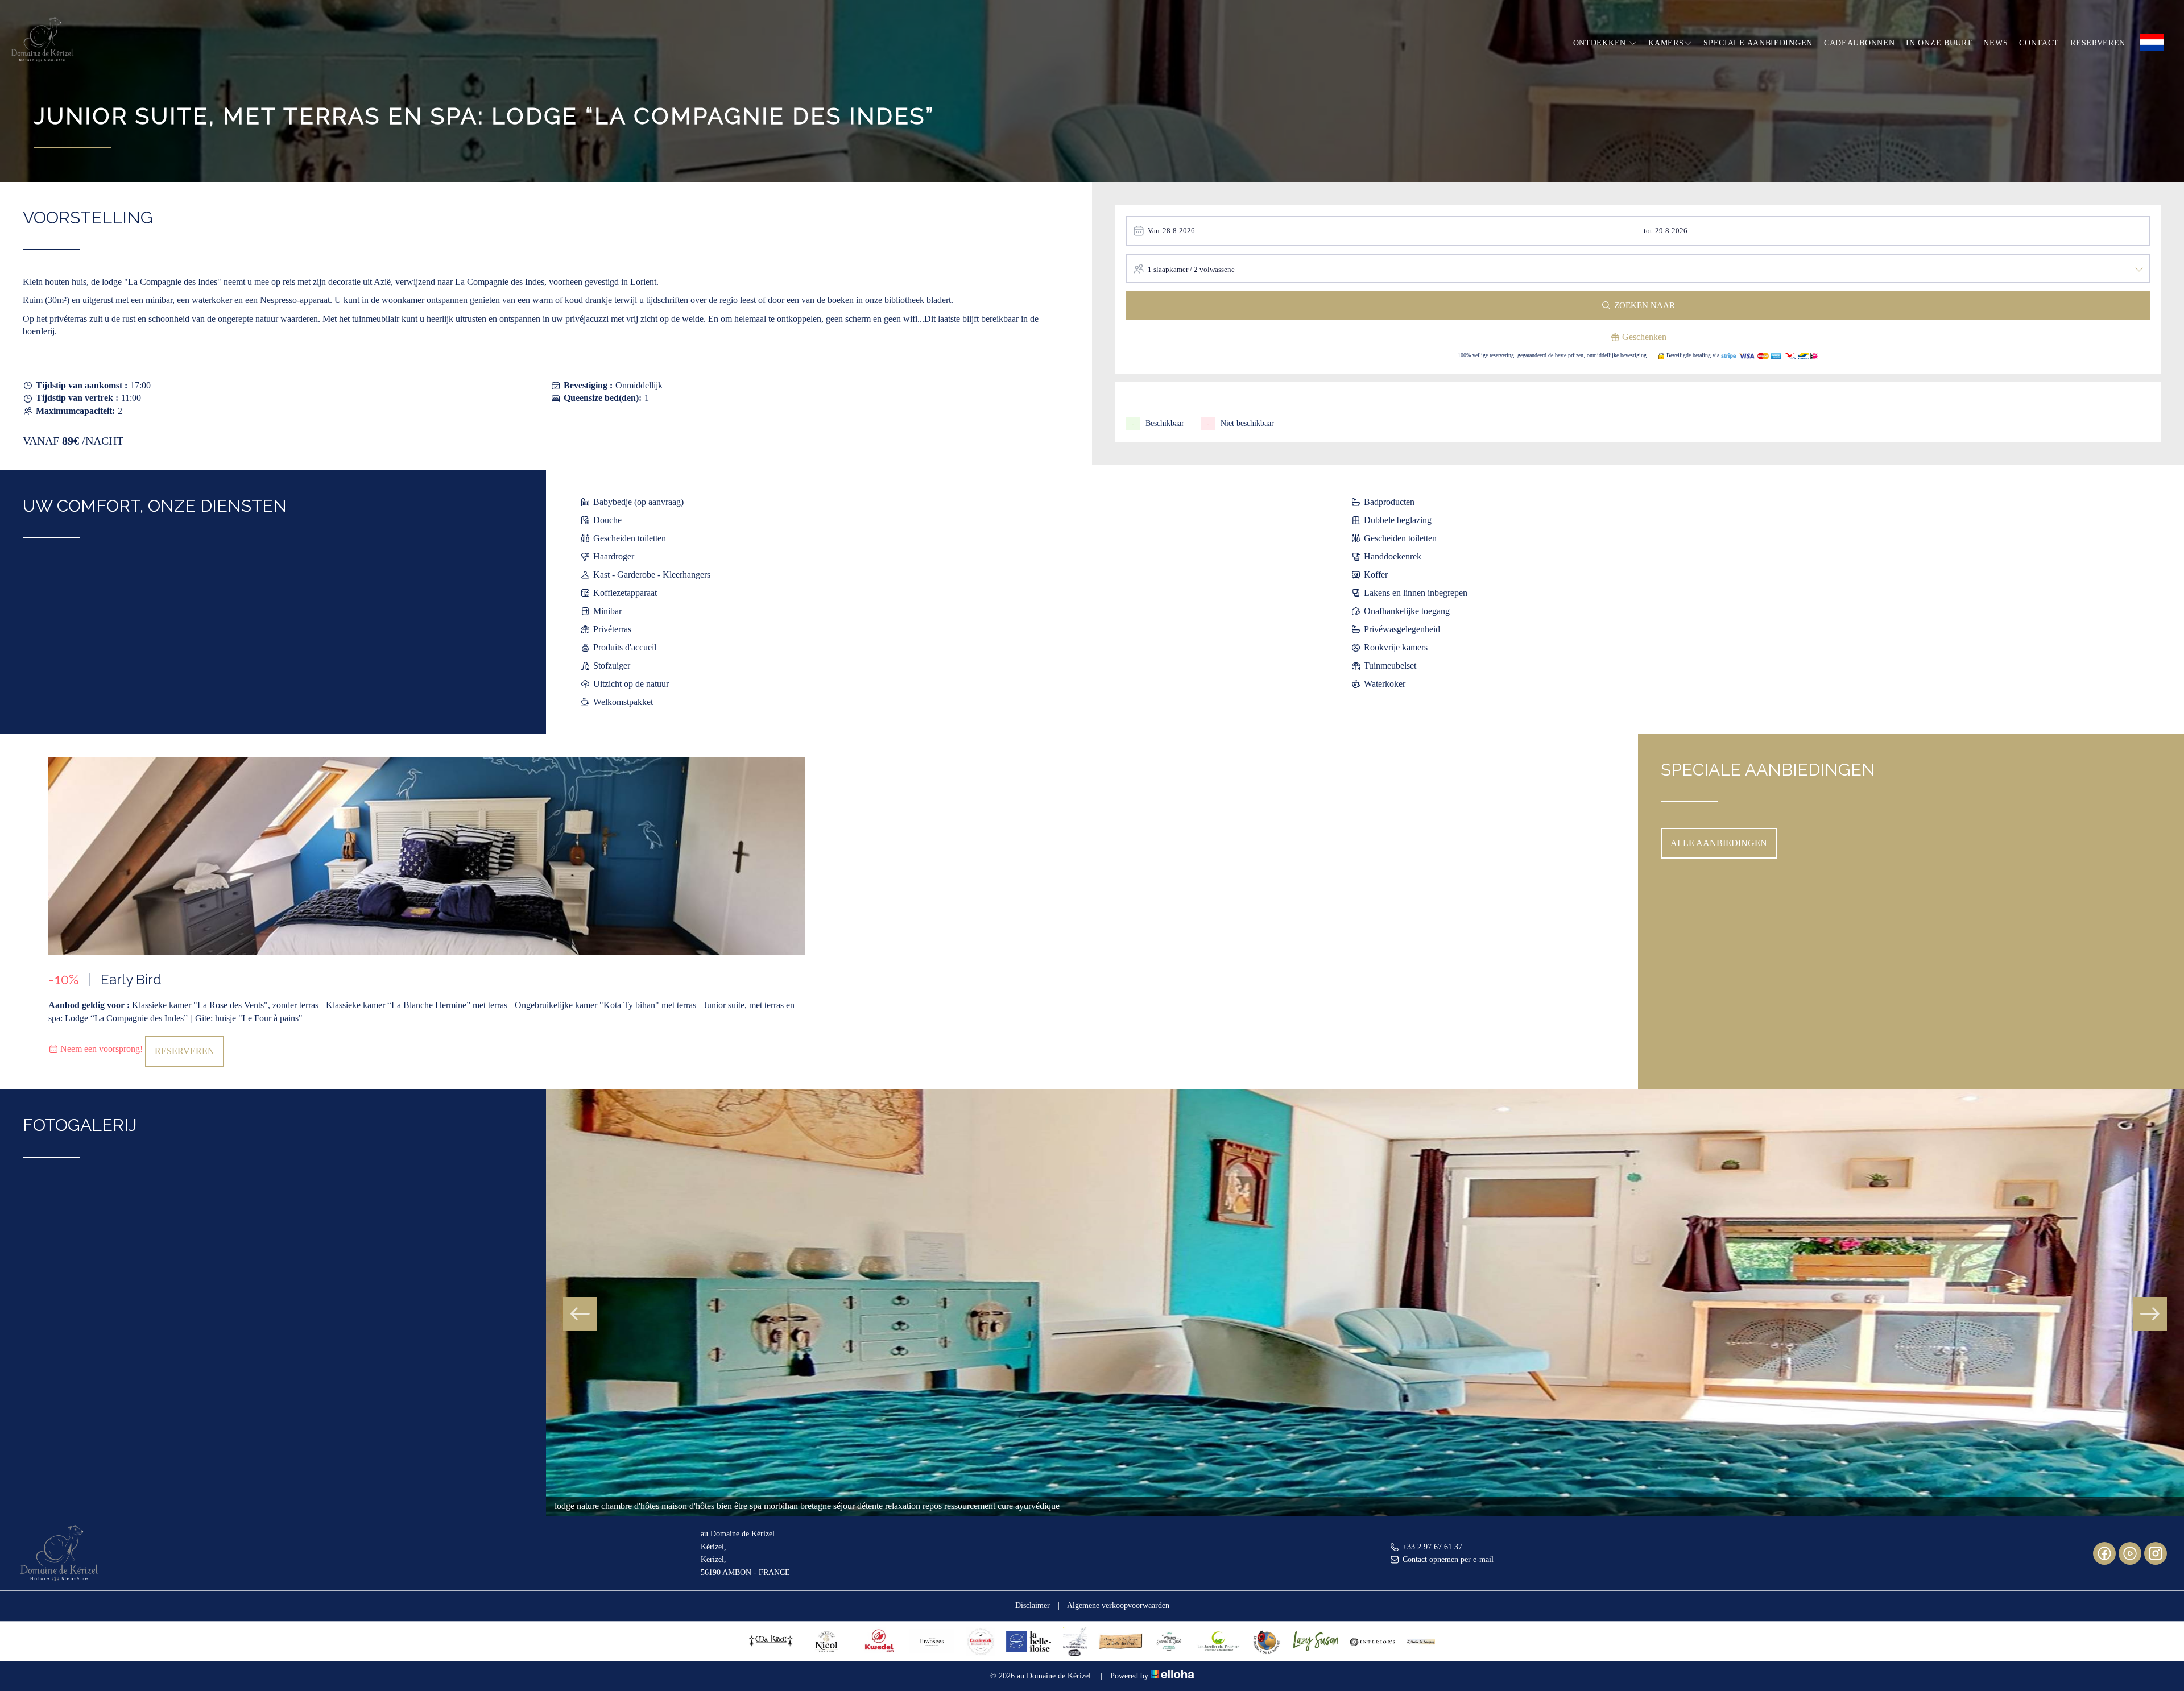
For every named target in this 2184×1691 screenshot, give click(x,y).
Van (1154, 231)
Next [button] (2150, 1314)
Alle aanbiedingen (1719, 843)
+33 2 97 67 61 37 (1432, 1547)
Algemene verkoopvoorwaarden (1118, 1605)
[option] (427, 912)
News (1995, 43)
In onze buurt (1939, 43)
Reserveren (2098, 43)
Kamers (1666, 43)
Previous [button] (580, 1314)
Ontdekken (1601, 43)
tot (1648, 231)
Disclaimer (1033, 1605)
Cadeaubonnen (1859, 43)
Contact (2039, 43)
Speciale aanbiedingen (1758, 43)
